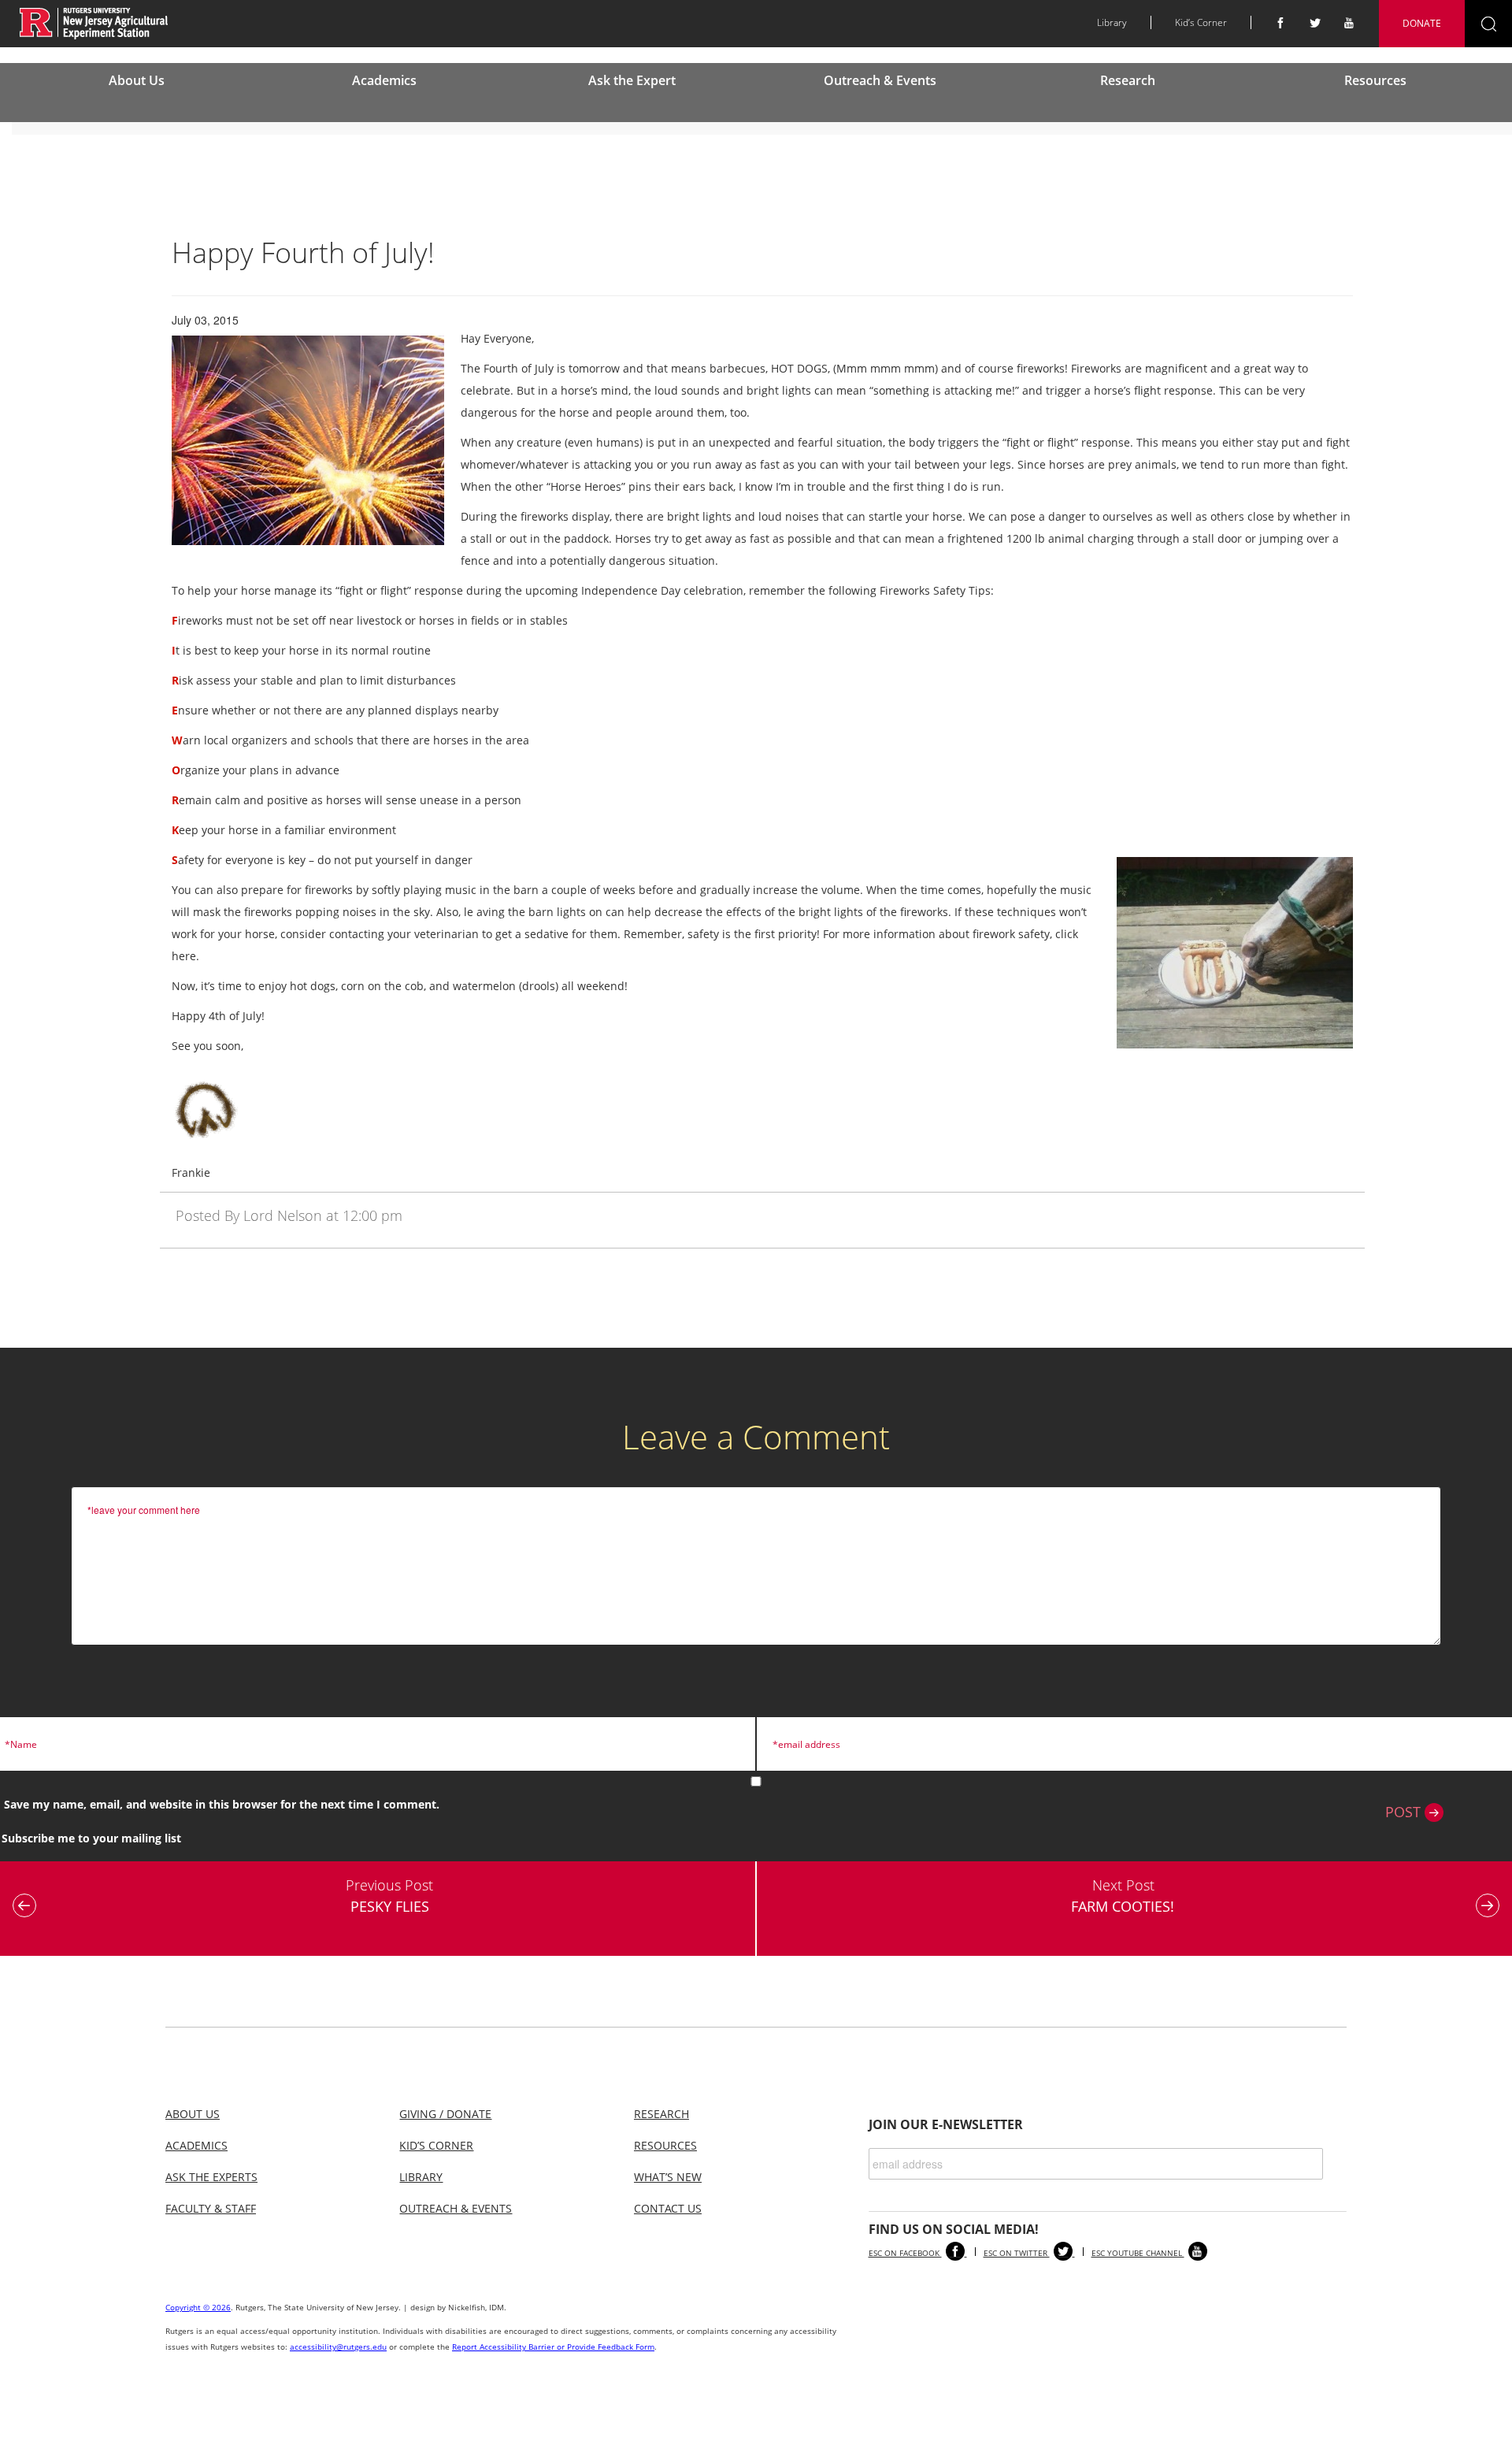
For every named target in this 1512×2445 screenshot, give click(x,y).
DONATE (1422, 23)
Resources (1375, 80)
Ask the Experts (211, 2177)
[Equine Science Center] (94, 22)
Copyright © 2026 (198, 2307)
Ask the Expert (632, 80)
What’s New (668, 2177)
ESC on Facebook (905, 2253)
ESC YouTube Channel (1138, 2253)
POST (1405, 1812)
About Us (137, 80)
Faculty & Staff (211, 2208)
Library (1112, 22)
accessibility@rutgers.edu (338, 2347)
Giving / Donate (445, 2114)
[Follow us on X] (1315, 23)
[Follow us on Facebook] (1280, 23)
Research (1128, 80)
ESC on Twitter (1017, 2253)
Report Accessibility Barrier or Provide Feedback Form (553, 2347)
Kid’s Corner (1201, 22)
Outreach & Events (880, 80)
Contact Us (668, 2208)
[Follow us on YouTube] (1350, 23)
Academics (384, 80)
